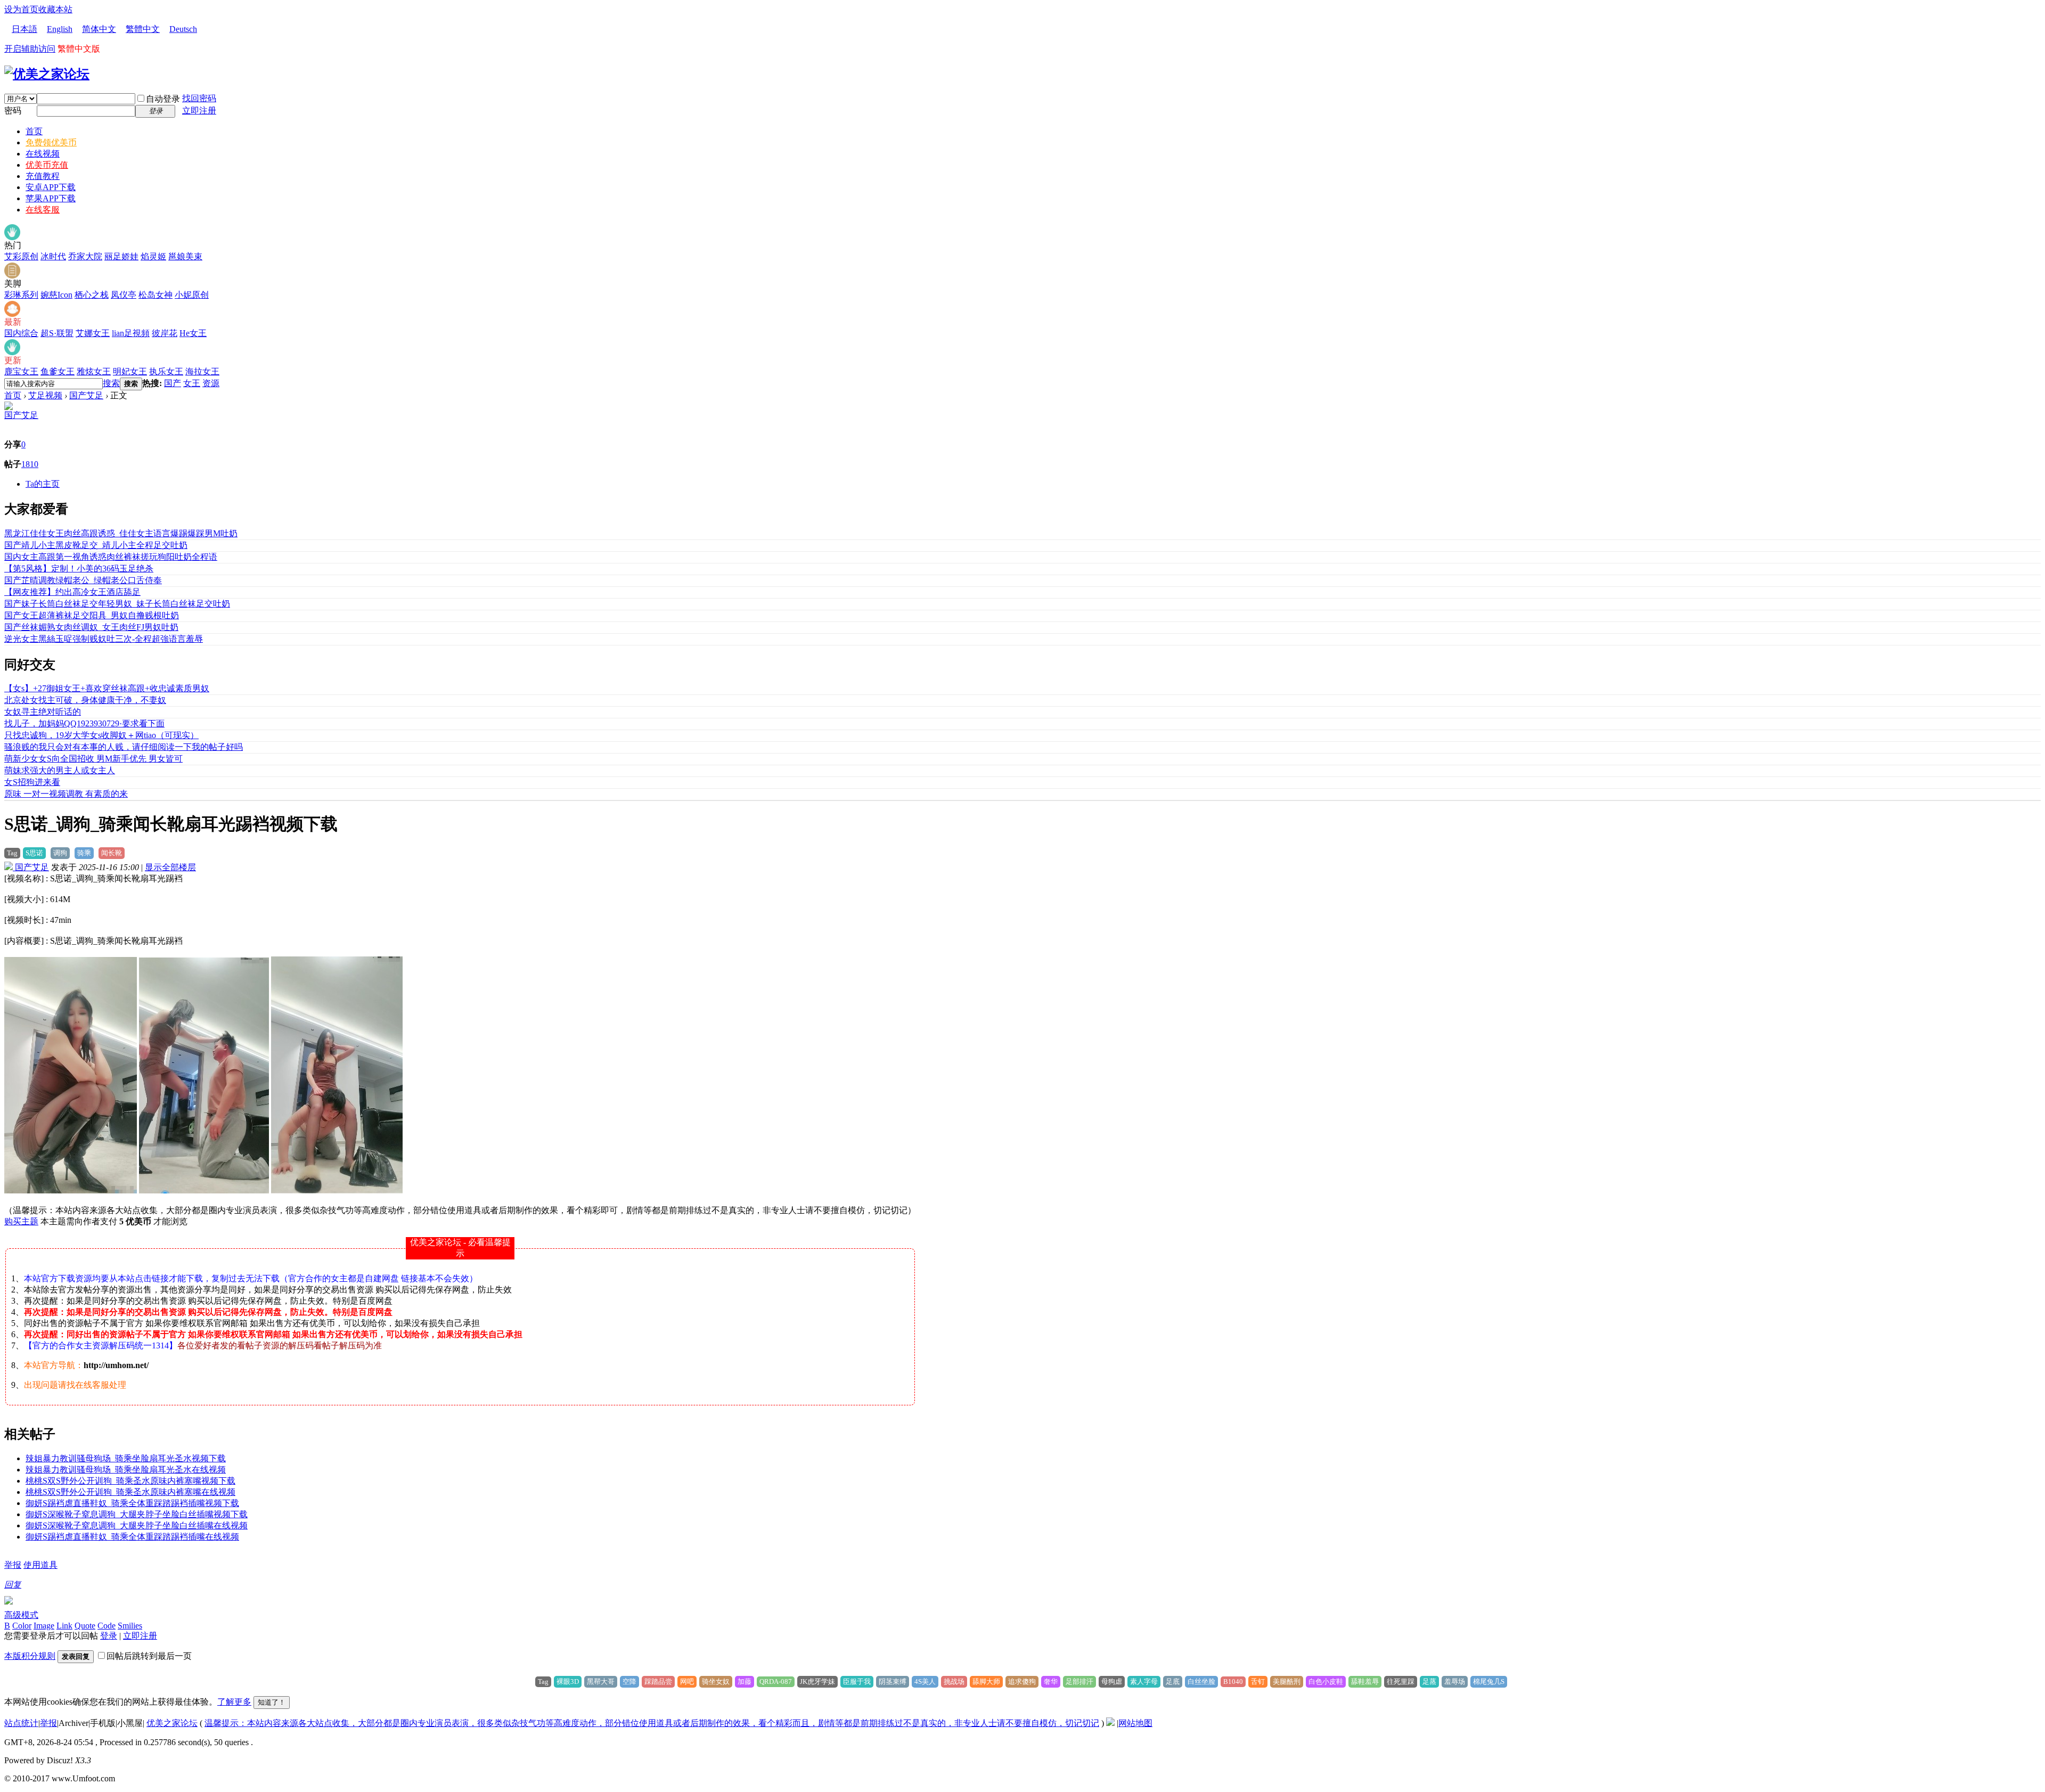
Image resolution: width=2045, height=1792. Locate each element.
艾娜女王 (93, 333)
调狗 (60, 853)
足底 (1173, 1681)
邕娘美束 (185, 256)
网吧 (687, 1681)
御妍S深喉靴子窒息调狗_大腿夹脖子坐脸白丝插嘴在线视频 (137, 1525)
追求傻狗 (1022, 1681)
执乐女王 (166, 371)
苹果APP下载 (51, 198)
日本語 (24, 29)
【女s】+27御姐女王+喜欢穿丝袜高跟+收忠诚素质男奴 (107, 688)
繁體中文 (143, 29)
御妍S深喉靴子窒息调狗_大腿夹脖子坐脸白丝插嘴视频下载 (137, 1514)
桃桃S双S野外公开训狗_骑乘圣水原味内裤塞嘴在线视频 (130, 1492)
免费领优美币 (51, 142)
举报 (13, 1565)
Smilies (130, 1626)
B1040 (1233, 1681)
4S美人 (925, 1681)
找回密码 (199, 98)
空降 (629, 1681)
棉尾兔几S (1489, 1681)
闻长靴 (112, 853)
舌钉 (1258, 1681)
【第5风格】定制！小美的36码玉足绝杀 (79, 568)
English (60, 29)
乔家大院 (85, 256)
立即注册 (199, 111)
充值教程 (43, 176)
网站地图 (1135, 1723)
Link (64, 1626)
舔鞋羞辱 (1365, 1681)
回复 (13, 1585)
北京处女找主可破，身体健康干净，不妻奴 (85, 700)
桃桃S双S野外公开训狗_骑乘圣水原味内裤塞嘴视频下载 (130, 1481)
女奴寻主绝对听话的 (43, 712)
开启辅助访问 (30, 49)
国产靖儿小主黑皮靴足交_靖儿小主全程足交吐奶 (96, 545)
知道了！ (272, 1702)
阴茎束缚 (893, 1681)
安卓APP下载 (51, 187)
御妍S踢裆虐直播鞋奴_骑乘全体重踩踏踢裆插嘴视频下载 (132, 1503)
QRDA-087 (776, 1681)
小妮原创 (192, 295)
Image (44, 1626)
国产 (173, 383)
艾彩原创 (21, 256)
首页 (34, 131)
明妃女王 (130, 371)
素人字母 (1144, 1681)
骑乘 (84, 853)
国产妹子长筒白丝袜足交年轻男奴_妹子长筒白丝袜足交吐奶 (117, 604)
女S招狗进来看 (32, 782)
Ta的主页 (43, 484)
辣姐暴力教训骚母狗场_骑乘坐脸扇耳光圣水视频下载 (126, 1458)
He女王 (193, 333)
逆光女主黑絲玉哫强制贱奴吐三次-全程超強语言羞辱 (104, 639)
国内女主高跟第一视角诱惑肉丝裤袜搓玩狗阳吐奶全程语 (111, 557)
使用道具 (40, 1565)
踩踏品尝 (658, 1681)
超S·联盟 (57, 333)
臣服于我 (857, 1681)
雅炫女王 (94, 371)
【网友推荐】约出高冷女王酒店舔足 (72, 592)
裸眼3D (568, 1681)
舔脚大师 (986, 1681)
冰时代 (53, 256)
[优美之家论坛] (47, 74)
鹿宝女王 (21, 371)
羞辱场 (1455, 1681)
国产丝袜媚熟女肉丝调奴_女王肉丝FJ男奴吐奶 (91, 627)
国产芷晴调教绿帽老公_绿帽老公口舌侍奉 (83, 580)
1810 (30, 464)
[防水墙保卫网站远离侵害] (1110, 1723)
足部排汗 (1079, 1681)
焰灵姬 (153, 256)
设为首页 (21, 9)
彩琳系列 (21, 295)
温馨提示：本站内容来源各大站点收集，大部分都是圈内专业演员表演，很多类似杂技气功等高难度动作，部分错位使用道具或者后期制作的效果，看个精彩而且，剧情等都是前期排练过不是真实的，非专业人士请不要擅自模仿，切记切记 (652, 1723)
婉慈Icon (56, 295)
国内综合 (21, 333)
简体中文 (99, 29)
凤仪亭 (124, 295)
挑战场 (954, 1681)
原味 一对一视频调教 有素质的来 (66, 794)
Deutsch (183, 29)
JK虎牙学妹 (817, 1681)
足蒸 (1429, 1681)
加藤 (745, 1681)
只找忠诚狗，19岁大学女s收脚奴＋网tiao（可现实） (101, 735)
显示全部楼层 (170, 867)
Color (22, 1626)
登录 (109, 1636)
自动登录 (163, 99)
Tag (12, 853)
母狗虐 (1112, 1681)
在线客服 (43, 210)
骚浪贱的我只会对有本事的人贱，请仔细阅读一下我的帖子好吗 (124, 747)
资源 (211, 383)
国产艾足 (86, 395)
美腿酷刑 (1287, 1681)
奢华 (1051, 1681)
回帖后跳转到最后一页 (149, 1656)
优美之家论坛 (172, 1723)
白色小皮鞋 (1326, 1681)
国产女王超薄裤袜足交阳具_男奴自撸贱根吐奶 (92, 615)
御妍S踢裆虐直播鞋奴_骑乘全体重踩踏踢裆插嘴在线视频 (132, 1537)
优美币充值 (47, 165)
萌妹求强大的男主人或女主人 (60, 770)
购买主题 (21, 1221)
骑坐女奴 (716, 1681)
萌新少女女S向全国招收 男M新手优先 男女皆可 (93, 759)
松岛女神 (156, 295)
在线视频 (43, 154)
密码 (13, 111)
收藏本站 (55, 9)
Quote (85, 1626)
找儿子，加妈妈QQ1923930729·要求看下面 (84, 723)
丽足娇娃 (121, 256)
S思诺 (34, 853)
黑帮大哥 (601, 1681)
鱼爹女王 (58, 371)
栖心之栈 (92, 295)
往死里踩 (1401, 1681)
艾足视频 (45, 395)
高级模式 (21, 1615)
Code (107, 1626)
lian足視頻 (131, 333)
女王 (192, 383)
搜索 (111, 383)
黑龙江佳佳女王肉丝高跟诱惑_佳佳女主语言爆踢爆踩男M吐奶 (121, 533)
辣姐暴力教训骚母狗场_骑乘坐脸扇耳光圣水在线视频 (126, 1470)
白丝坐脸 (1201, 1681)
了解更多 (234, 1702)
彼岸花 (165, 333)
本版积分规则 (30, 1656)
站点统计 (21, 1723)
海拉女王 (202, 371)
